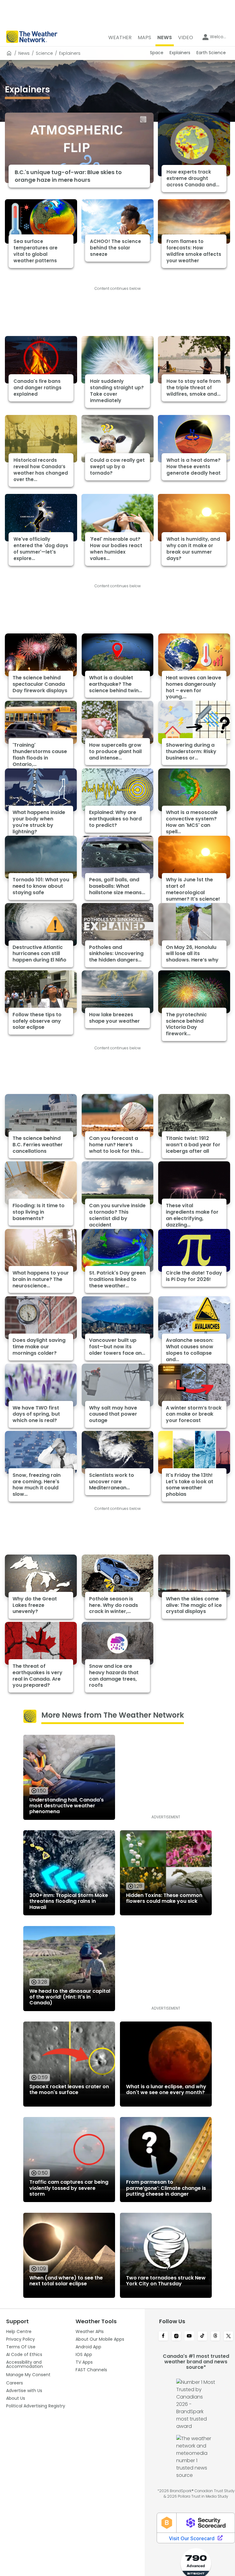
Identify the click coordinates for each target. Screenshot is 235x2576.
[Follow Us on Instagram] (176, 2336)
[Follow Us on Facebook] (163, 2336)
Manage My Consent (28, 2375)
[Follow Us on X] (228, 2336)
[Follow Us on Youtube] (189, 2336)
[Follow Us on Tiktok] (202, 2336)
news (24, 53)
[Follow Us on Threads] (216, 2336)
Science (44, 53)
